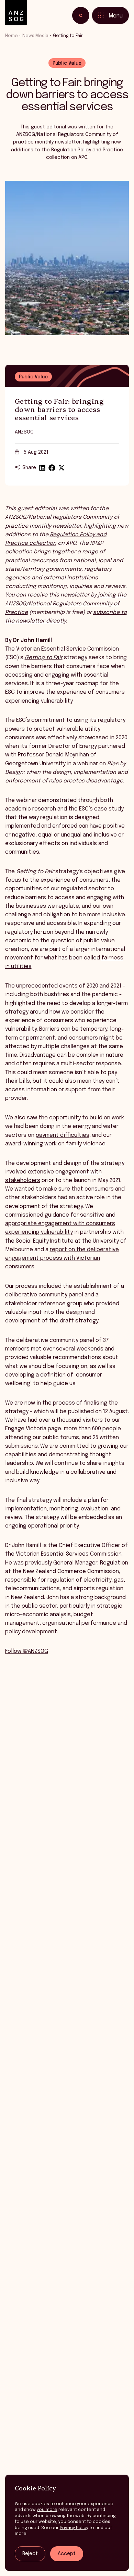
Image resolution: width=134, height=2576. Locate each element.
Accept (67, 2554)
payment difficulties (63, 1135)
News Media (35, 36)
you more (47, 2510)
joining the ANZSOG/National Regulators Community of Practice (66, 604)
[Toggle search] (81, 15)
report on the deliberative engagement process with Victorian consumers (62, 1258)
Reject (30, 2554)
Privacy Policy (74, 2528)
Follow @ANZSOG (27, 1651)
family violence (86, 1144)
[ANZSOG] (16, 13)
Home (12, 36)
